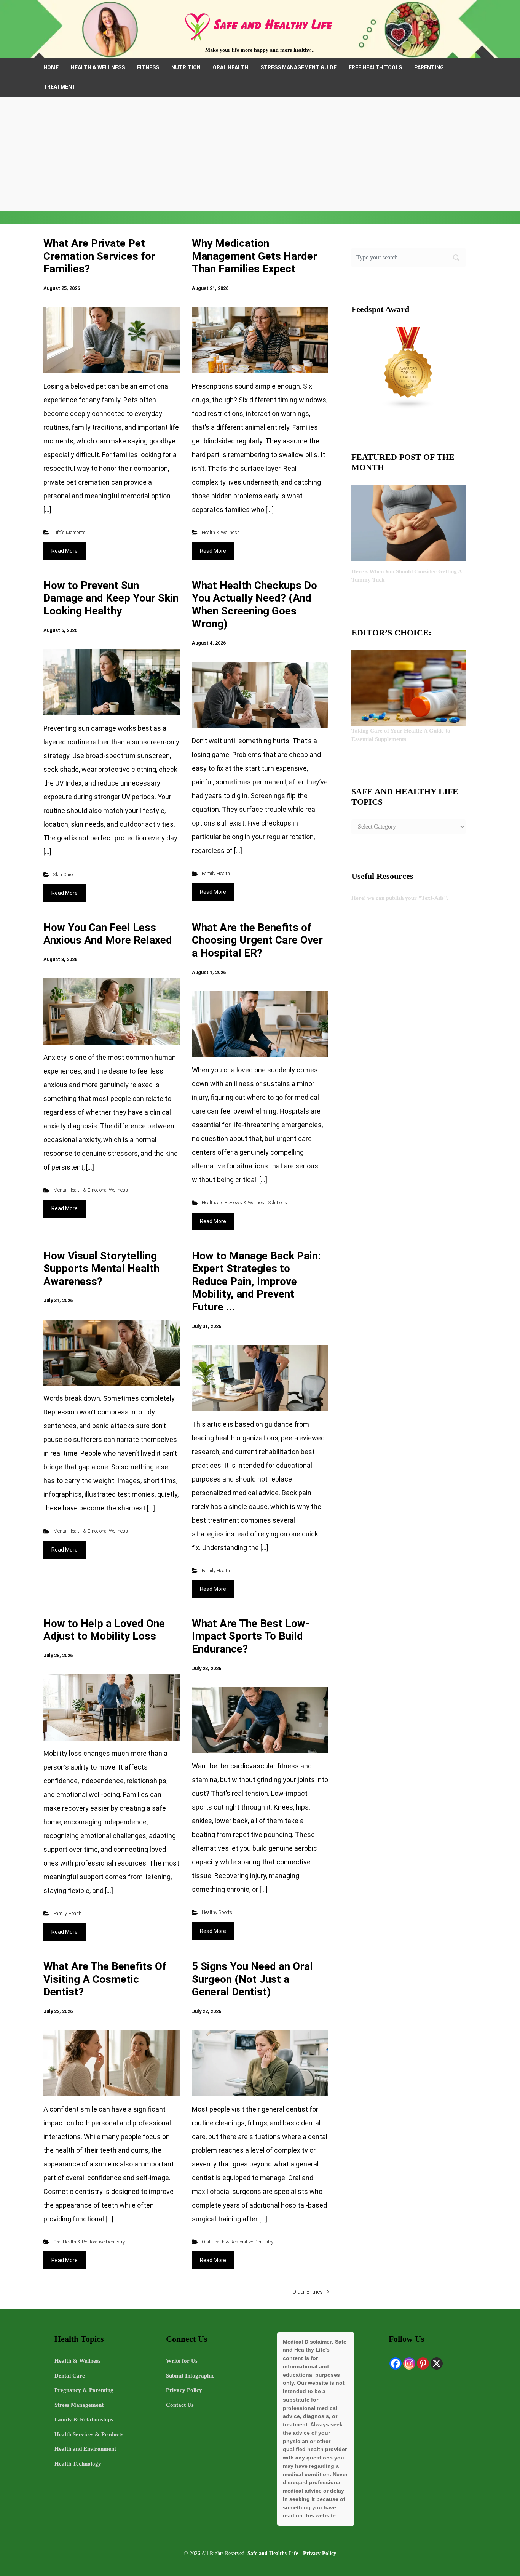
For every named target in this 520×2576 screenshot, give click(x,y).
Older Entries (308, 2292)
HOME (51, 67)
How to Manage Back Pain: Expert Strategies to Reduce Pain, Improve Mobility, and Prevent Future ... (256, 1281)
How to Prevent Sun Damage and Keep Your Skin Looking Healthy (111, 598)
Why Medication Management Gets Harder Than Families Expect (254, 256)
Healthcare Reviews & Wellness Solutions (244, 1202)
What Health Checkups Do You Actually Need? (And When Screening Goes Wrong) (254, 605)
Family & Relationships (84, 2419)
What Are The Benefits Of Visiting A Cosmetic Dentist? (105, 1979)
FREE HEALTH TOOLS (375, 67)
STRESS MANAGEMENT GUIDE (298, 67)
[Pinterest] (423, 2363)
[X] (437, 2363)
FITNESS (148, 67)
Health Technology (78, 2464)
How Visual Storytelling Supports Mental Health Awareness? (101, 1269)
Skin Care (63, 874)
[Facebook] (396, 2363)
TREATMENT (60, 87)
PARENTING (429, 67)
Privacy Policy (184, 2390)
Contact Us (180, 2405)
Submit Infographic (190, 2376)
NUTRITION (186, 67)
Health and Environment (85, 2449)
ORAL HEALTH (230, 67)
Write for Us (182, 2361)
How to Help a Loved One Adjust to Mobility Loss (104, 1630)
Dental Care (70, 2376)
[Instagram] (409, 2363)
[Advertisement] (260, 154)
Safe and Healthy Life (273, 2553)
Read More (65, 551)
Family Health (216, 873)
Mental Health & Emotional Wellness (91, 1190)
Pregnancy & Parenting (84, 2390)
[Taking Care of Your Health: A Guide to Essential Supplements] (408, 688)
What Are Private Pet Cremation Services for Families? (99, 256)
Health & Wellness (221, 532)
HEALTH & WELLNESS (98, 67)
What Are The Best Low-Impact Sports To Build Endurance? (251, 1636)
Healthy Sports (217, 1912)
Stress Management (79, 2405)
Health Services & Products (89, 2434)
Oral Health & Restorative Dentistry (89, 2242)
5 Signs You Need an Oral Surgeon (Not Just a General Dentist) (252, 1979)
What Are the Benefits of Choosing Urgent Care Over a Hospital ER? (257, 940)
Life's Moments (69, 532)
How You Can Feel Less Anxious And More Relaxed (108, 934)
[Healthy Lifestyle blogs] (408, 367)
